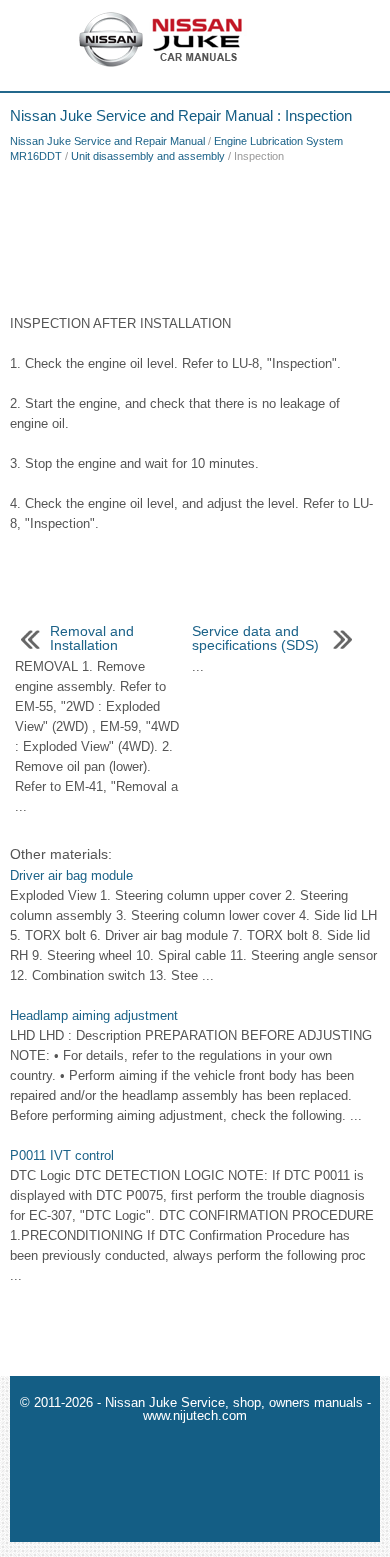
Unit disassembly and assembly (148, 156)
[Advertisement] (195, 234)
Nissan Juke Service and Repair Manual (107, 141)
